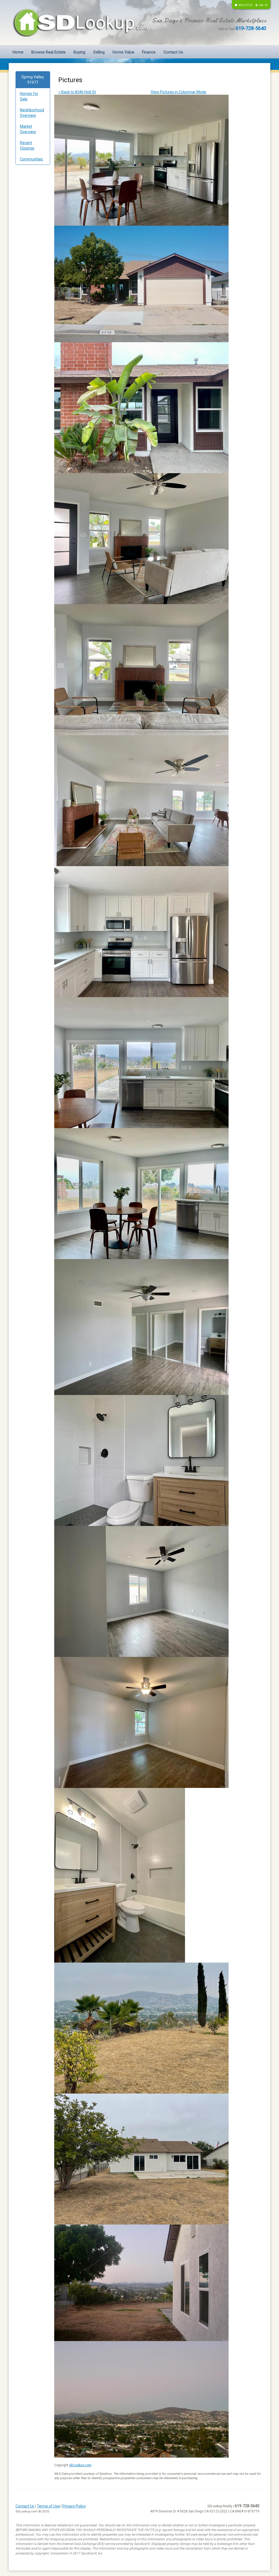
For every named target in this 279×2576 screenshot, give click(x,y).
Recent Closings (27, 145)
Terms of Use (48, 2506)
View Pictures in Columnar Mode (178, 92)
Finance (149, 52)
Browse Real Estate (48, 52)
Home (18, 52)
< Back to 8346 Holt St (77, 92)
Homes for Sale (29, 96)
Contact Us (173, 52)
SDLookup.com (80, 2465)
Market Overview (28, 129)
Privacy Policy (74, 2506)
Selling (99, 52)
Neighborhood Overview (32, 113)
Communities (31, 159)
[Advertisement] (33, 252)
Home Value (123, 52)
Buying (79, 52)
